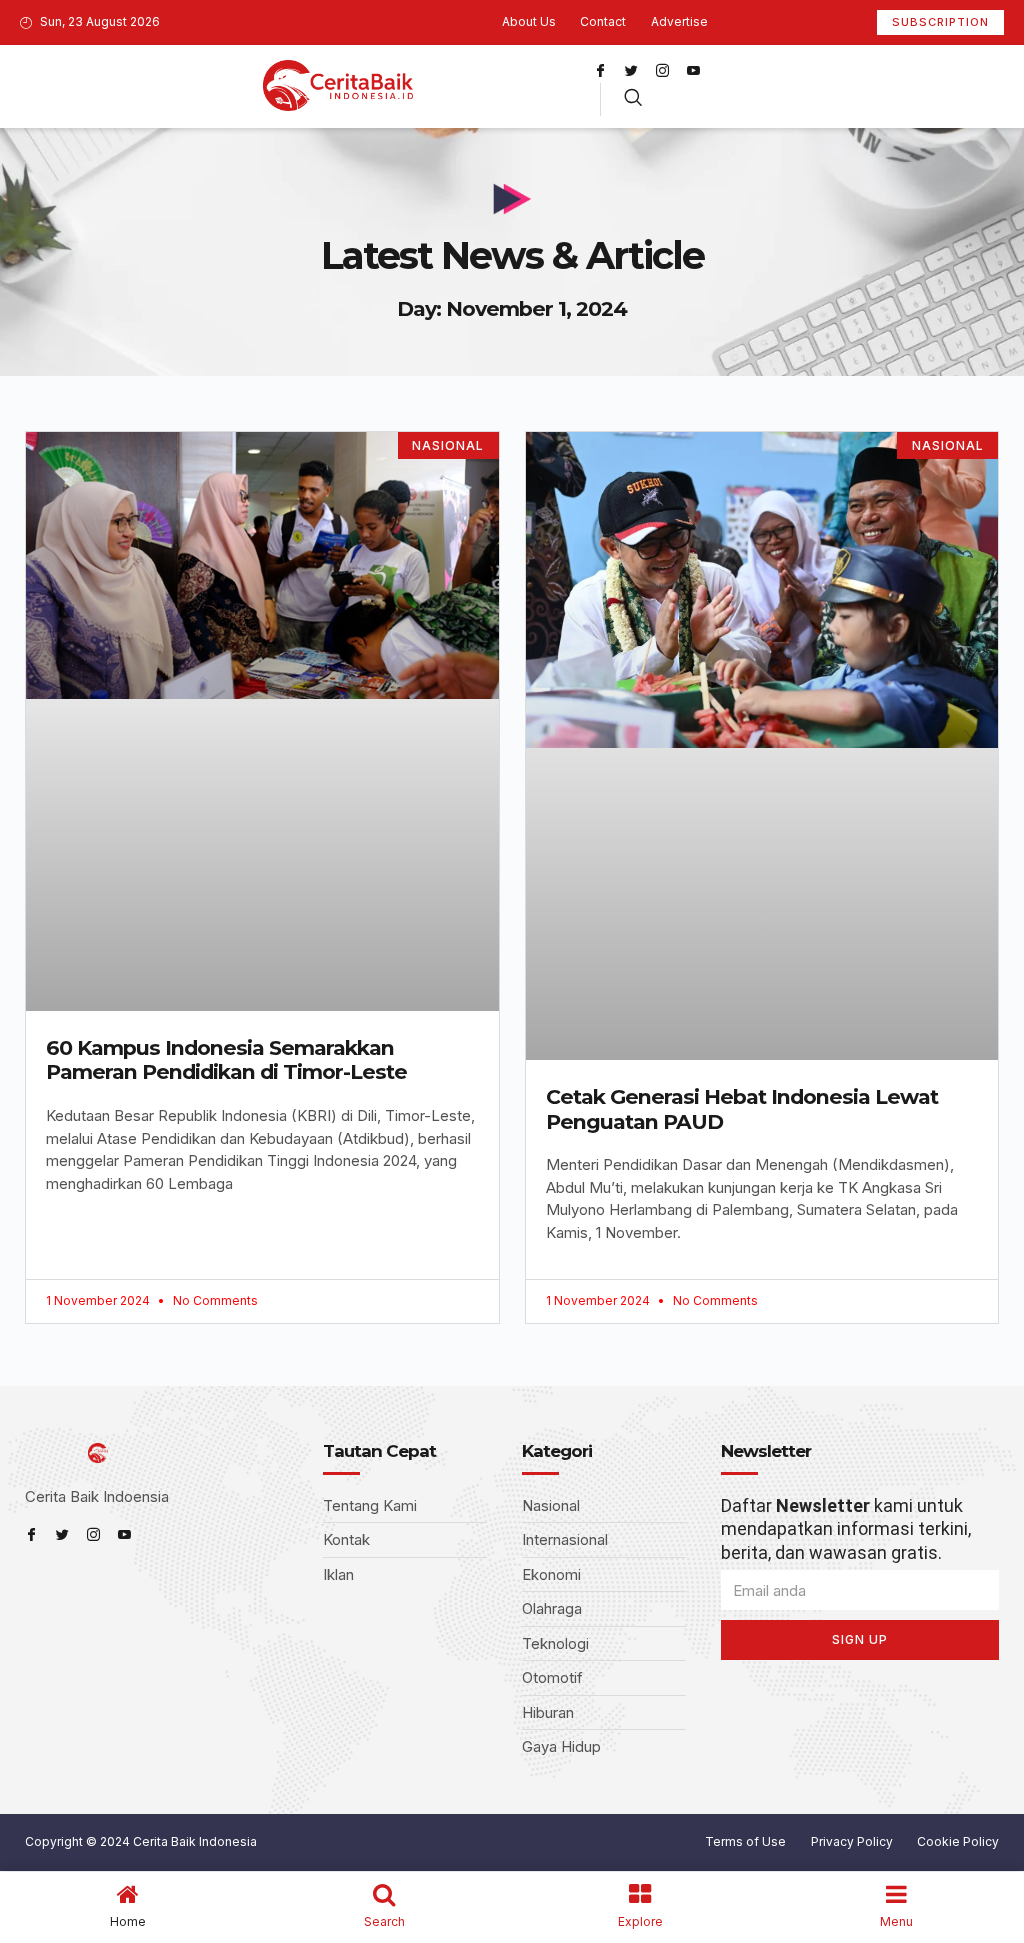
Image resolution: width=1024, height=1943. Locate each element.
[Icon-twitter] (631, 70)
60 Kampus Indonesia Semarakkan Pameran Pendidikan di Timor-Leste (226, 1060)
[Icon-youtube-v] (693, 70)
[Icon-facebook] (600, 70)
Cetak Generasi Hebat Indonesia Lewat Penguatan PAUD (742, 1109)
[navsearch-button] (633, 99)
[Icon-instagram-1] (662, 70)
